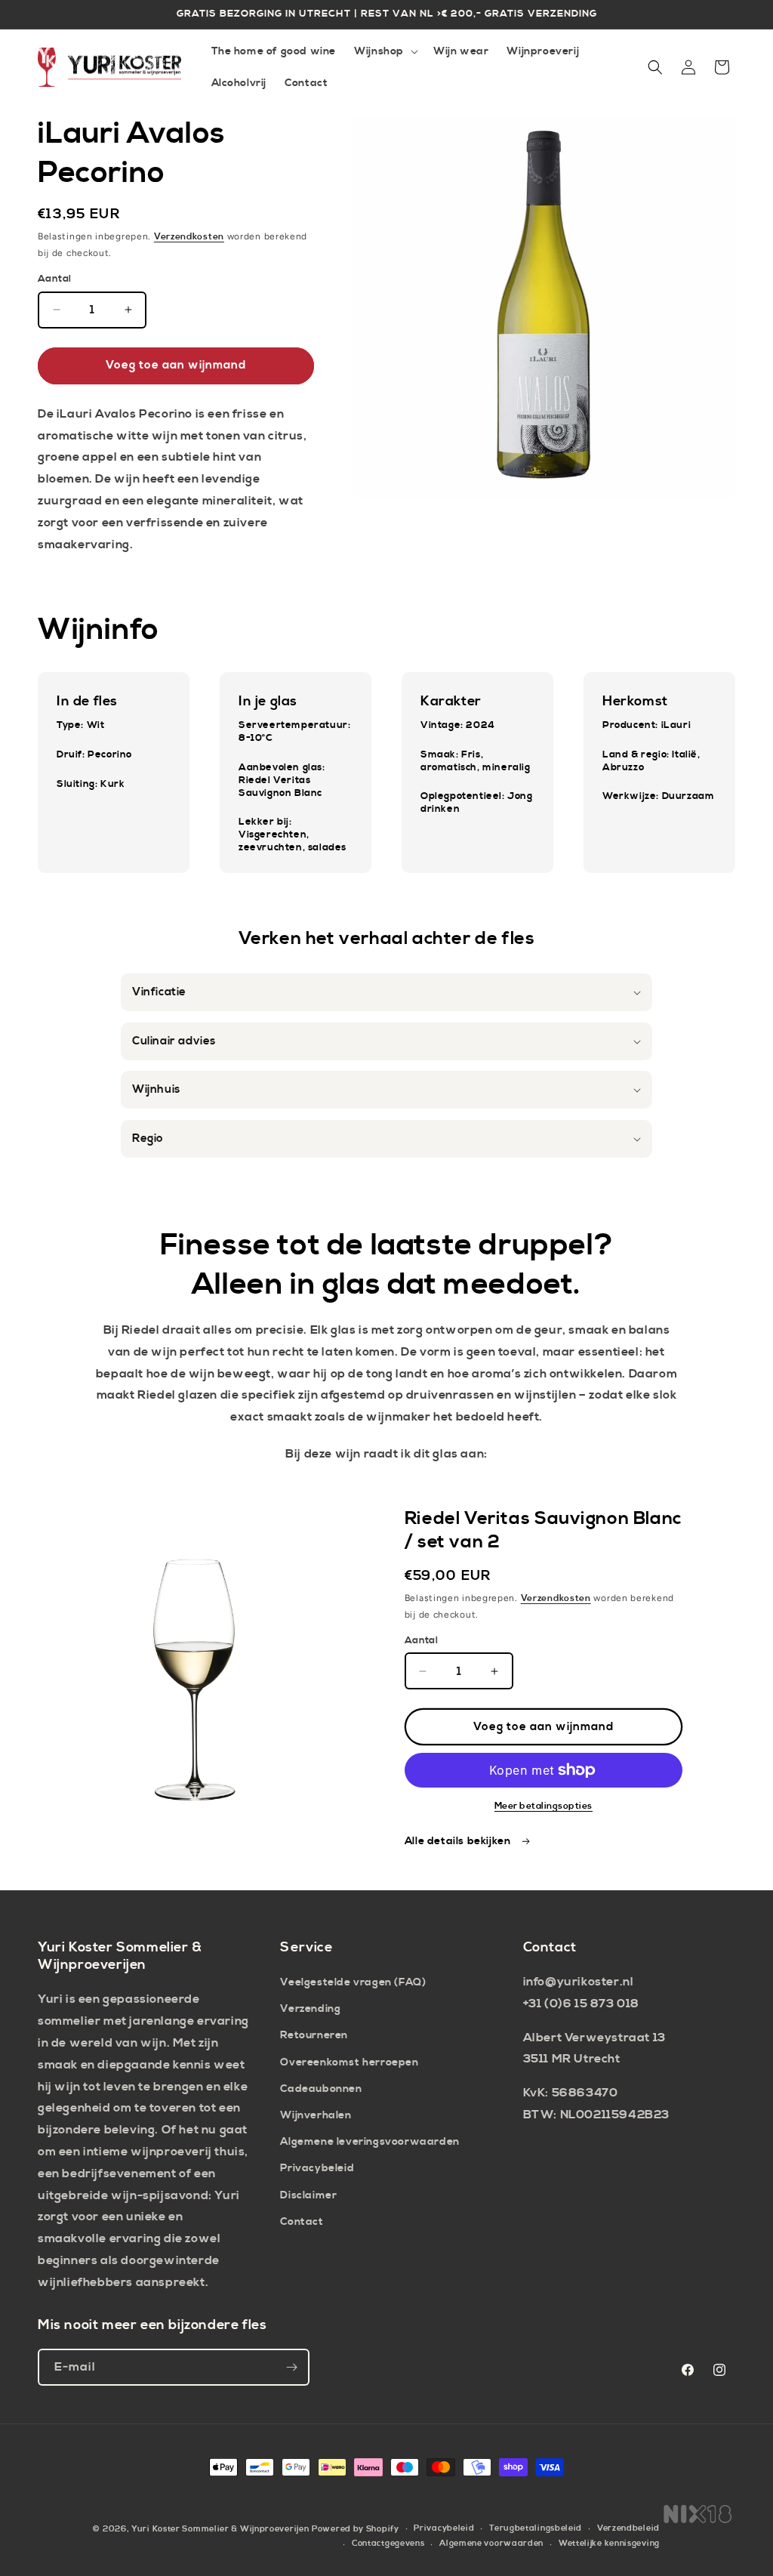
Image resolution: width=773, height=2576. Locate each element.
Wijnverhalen (316, 2115)
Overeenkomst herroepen (349, 2062)
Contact (302, 2222)
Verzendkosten (189, 237)
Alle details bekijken (459, 1841)
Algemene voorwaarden (491, 2544)
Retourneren (314, 2035)
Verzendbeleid (628, 2528)
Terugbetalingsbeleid (536, 2528)
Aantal (54, 279)
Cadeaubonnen (321, 2089)
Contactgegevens (388, 2544)
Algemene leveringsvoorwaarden (370, 2142)
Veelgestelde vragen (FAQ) (353, 1982)
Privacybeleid (317, 2168)
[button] (385, 51)
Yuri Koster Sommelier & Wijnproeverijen (220, 2529)
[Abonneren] (291, 2367)
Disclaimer (308, 2195)
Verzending (310, 2009)
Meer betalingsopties (544, 1806)
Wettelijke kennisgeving (609, 2544)
